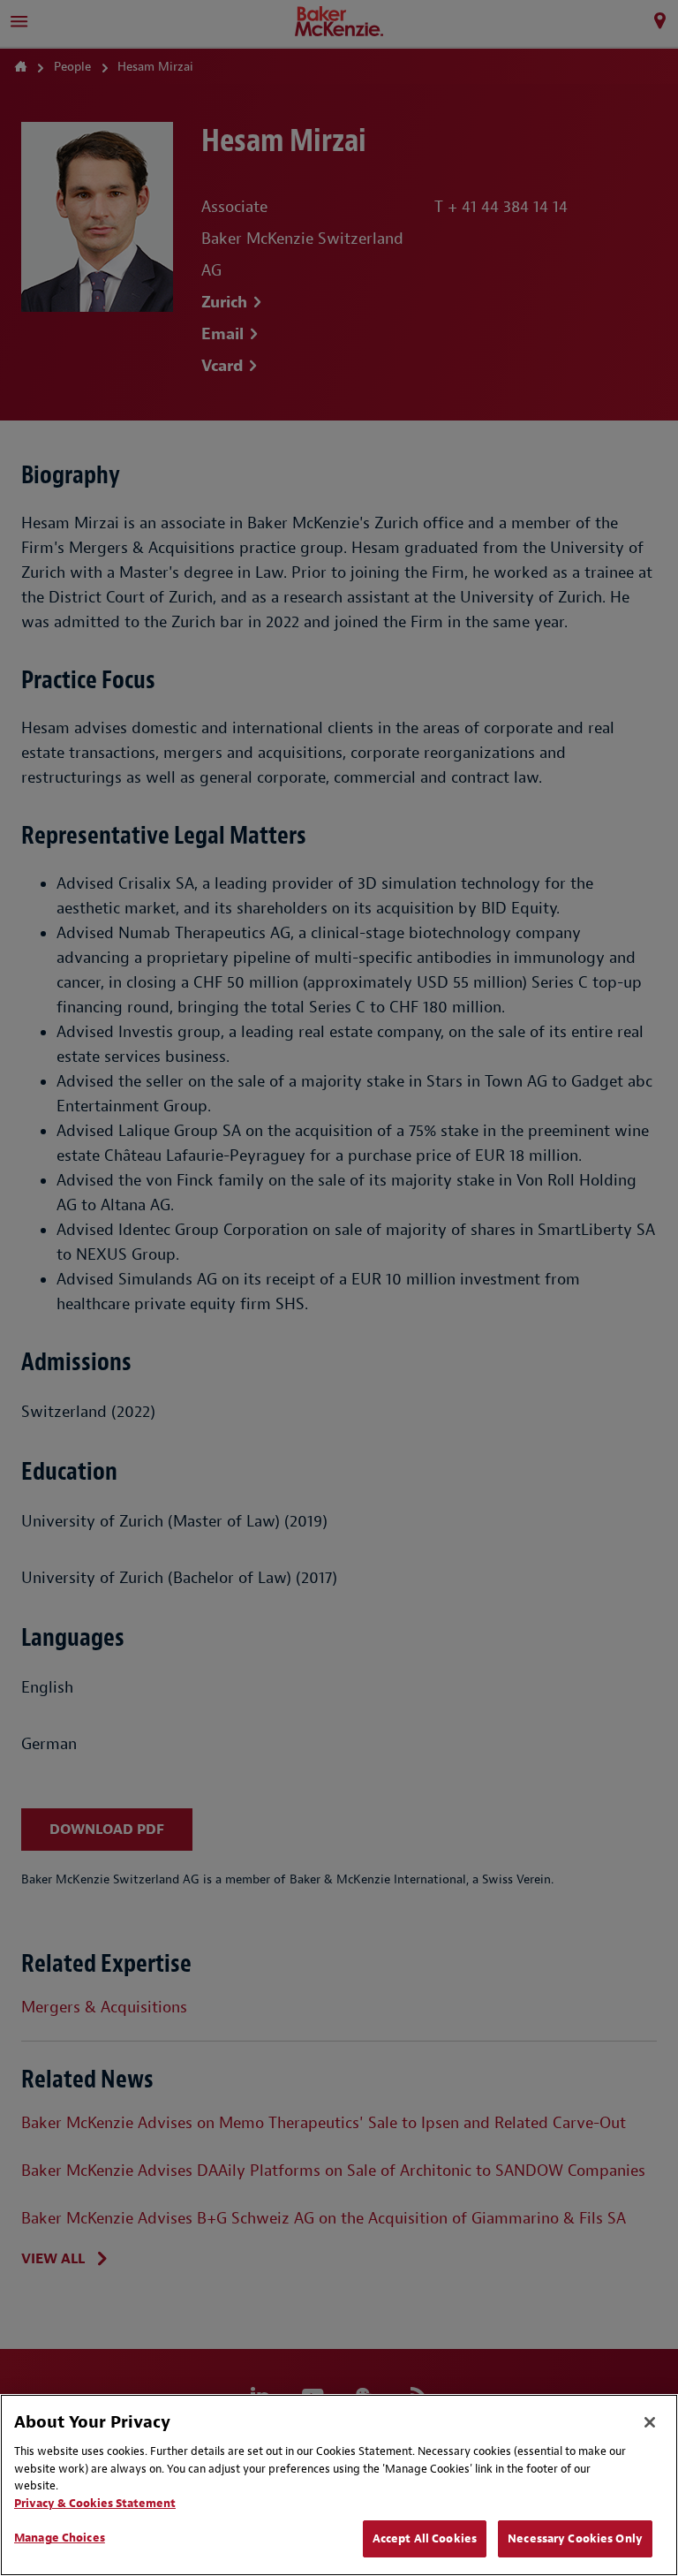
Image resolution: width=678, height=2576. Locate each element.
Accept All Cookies (425, 2538)
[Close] (650, 2422)
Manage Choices (60, 2538)
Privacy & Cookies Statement (95, 2503)
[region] (339, 2485)
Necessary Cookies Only (575, 2538)
